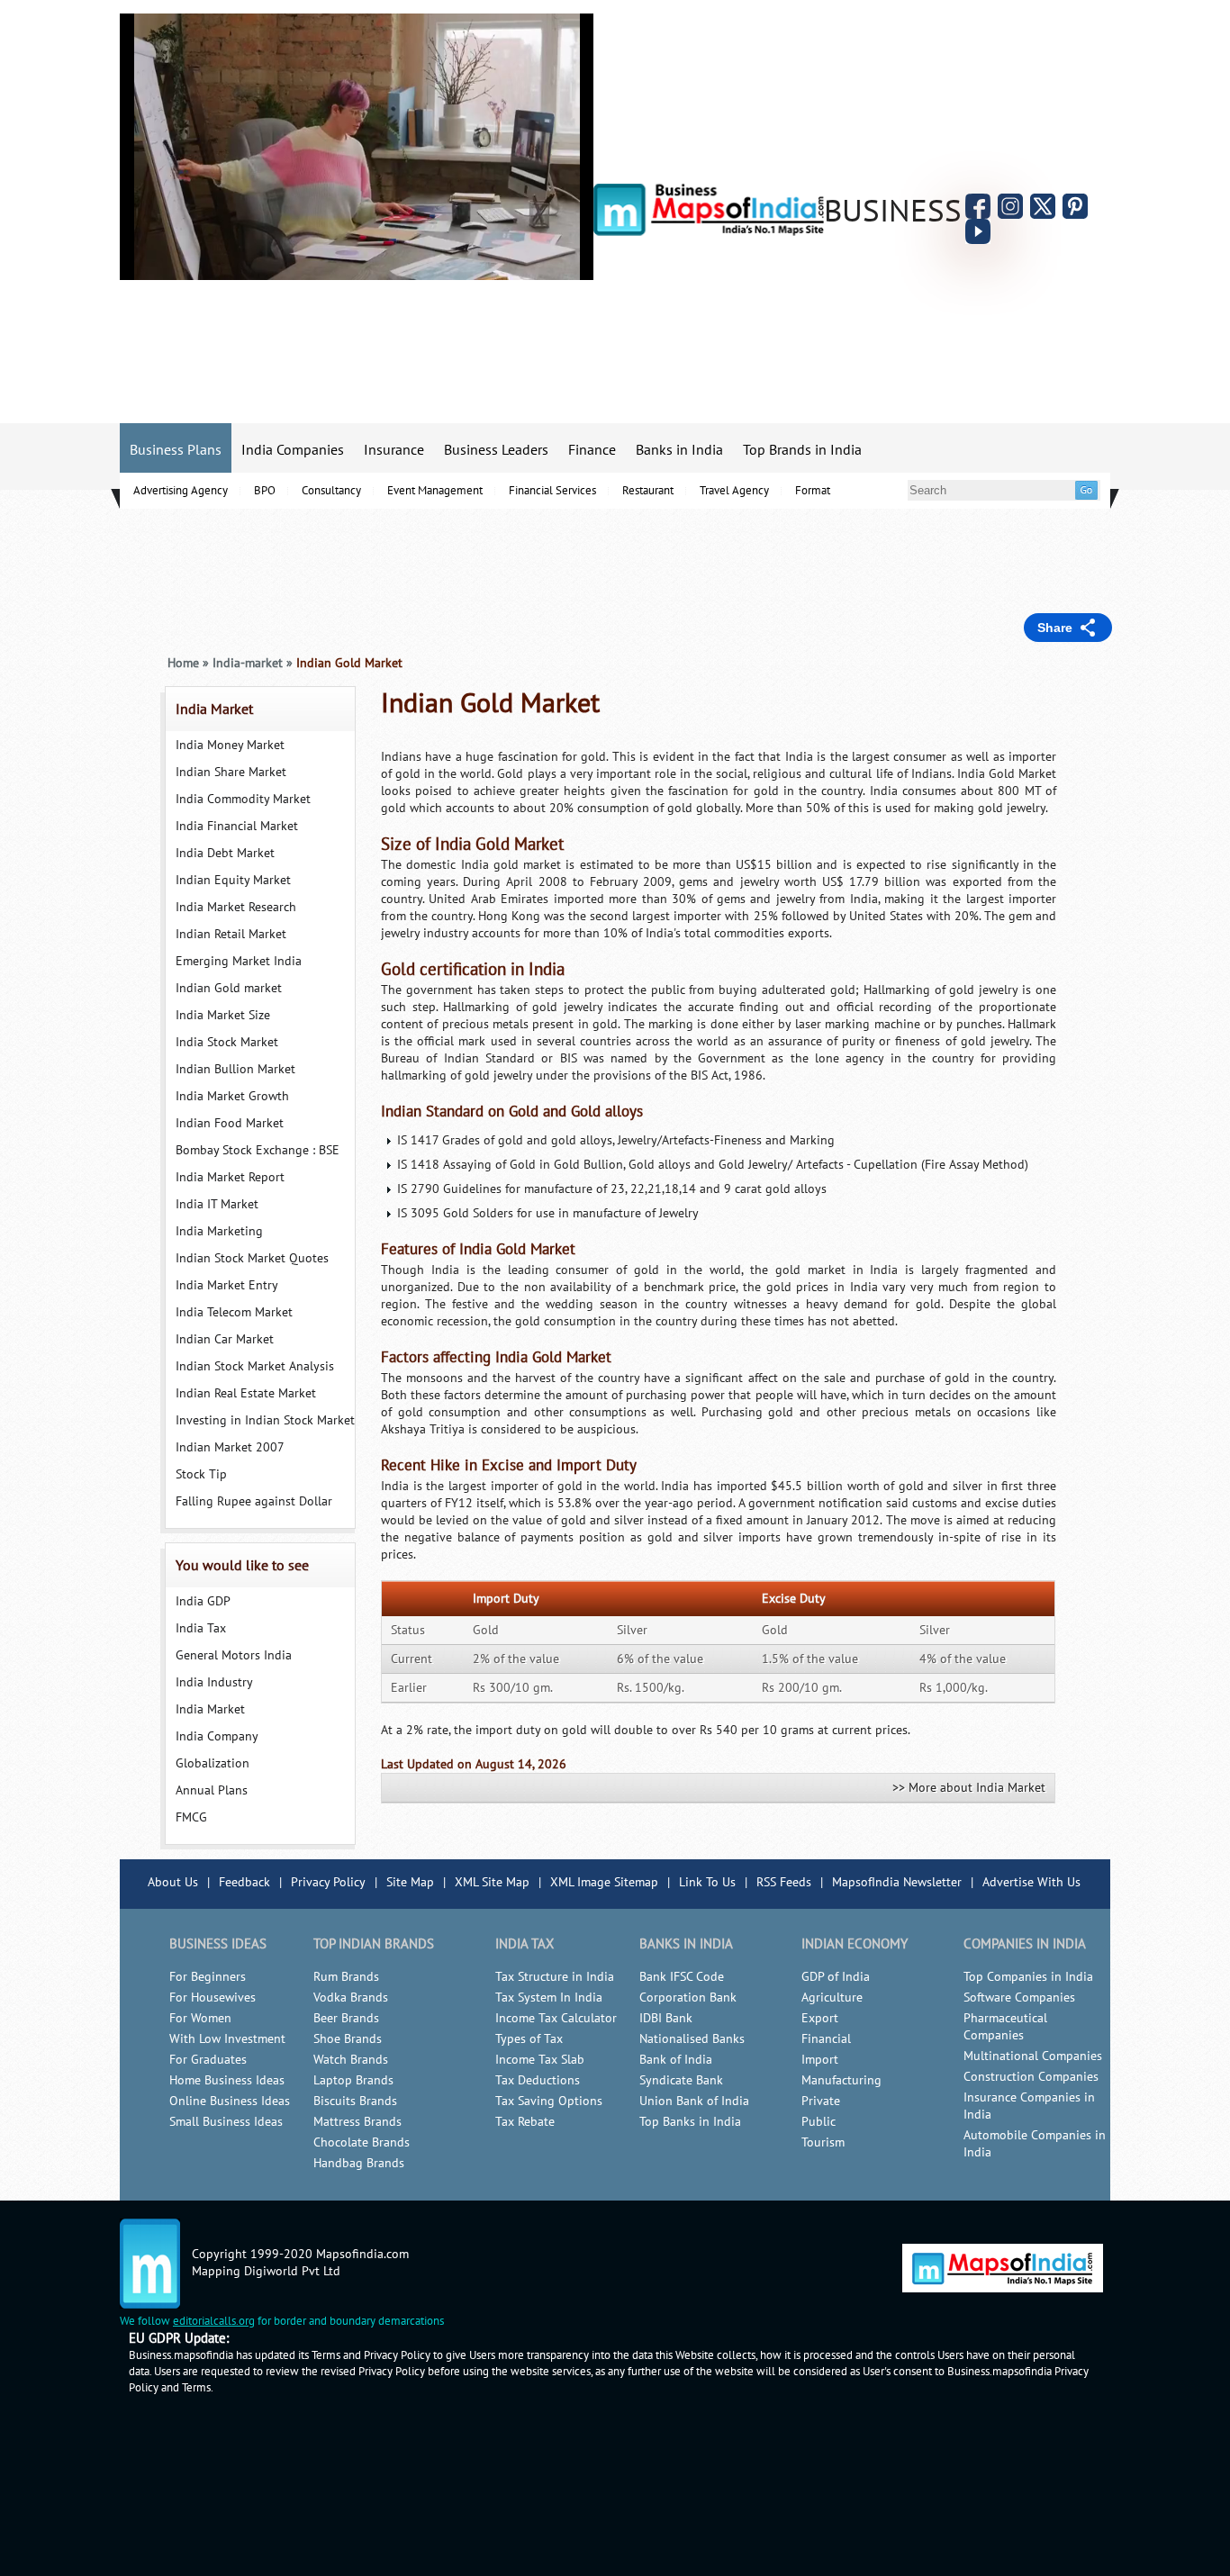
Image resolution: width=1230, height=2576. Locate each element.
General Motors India (234, 1655)
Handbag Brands (359, 2163)
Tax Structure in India (555, 1977)
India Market (214, 710)
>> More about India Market (969, 1788)
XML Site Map (492, 1882)
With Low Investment (227, 2039)
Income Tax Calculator (556, 2018)
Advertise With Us (1031, 1882)
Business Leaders (496, 450)
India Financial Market (237, 826)
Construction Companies (1031, 2077)
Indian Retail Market (231, 934)
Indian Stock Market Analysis (255, 1366)
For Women (200, 2018)
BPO (265, 491)
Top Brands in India (802, 450)
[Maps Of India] (709, 232)
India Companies (293, 450)
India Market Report (230, 1177)
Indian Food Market (230, 1123)
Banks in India (679, 450)
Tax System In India (549, 1998)
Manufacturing (841, 2080)
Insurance (394, 450)
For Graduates (208, 2060)
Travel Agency (734, 491)
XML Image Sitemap (604, 1882)
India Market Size (223, 1015)
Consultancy (331, 491)
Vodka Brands (351, 1998)
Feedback (244, 1882)
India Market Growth (232, 1096)
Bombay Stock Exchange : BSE (258, 1150)
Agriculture (832, 1998)
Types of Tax (529, 2039)
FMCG (191, 1817)
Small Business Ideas (226, 2122)
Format (813, 491)
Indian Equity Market (233, 880)
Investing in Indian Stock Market (265, 1420)
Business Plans (176, 450)
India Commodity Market (243, 799)
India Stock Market (227, 1042)
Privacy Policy (328, 1882)
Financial (826, 2039)
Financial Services (552, 491)
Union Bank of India (694, 2101)
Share (1055, 628)
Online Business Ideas (230, 2101)
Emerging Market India (239, 961)
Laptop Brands (353, 2080)
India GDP (203, 1601)
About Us (173, 1882)
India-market (248, 663)
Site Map (410, 1882)
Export (820, 2018)
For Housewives (213, 1998)
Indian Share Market (231, 772)
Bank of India (676, 2060)
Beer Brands (346, 2018)
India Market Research (236, 907)
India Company (217, 1736)
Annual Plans (212, 1790)
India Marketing (219, 1231)
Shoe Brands (348, 2039)
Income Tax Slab (540, 2060)
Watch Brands (351, 2060)
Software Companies (1019, 1998)
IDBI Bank (666, 2018)
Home (183, 663)
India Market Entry (227, 1285)
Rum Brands (346, 1977)
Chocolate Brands (362, 2142)
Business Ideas (218, 1944)
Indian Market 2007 (230, 1447)
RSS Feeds (784, 1882)
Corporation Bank (688, 1998)
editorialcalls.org (214, 2321)
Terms (196, 2388)
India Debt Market (225, 853)
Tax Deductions (538, 2080)
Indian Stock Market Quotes (252, 1258)
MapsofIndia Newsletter (897, 1882)
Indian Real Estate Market (246, 1393)
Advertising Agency (181, 491)
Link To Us (707, 1882)
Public (818, 2122)
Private (821, 2101)
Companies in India (1025, 1944)
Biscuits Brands (355, 2101)
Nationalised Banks (692, 2039)
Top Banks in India (690, 2122)
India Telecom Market (234, 1312)
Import (820, 2060)
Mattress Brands (357, 2122)
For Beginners (208, 1977)
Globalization (213, 1763)
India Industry (214, 1682)
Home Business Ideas (227, 2080)
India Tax (201, 1628)
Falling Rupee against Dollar (254, 1501)
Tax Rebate (525, 2122)
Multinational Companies (1033, 2056)
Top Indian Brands (374, 1944)
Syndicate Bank (681, 2080)
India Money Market (230, 745)
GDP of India (836, 1977)
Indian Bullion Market (235, 1069)
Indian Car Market (225, 1339)
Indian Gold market (229, 988)
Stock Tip (201, 1474)
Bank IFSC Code (682, 1977)
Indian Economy (855, 1944)
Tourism (823, 2142)
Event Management (435, 491)
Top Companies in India (1028, 1977)
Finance (592, 450)
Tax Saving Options (549, 2101)
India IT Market (217, 1204)
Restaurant (648, 491)
